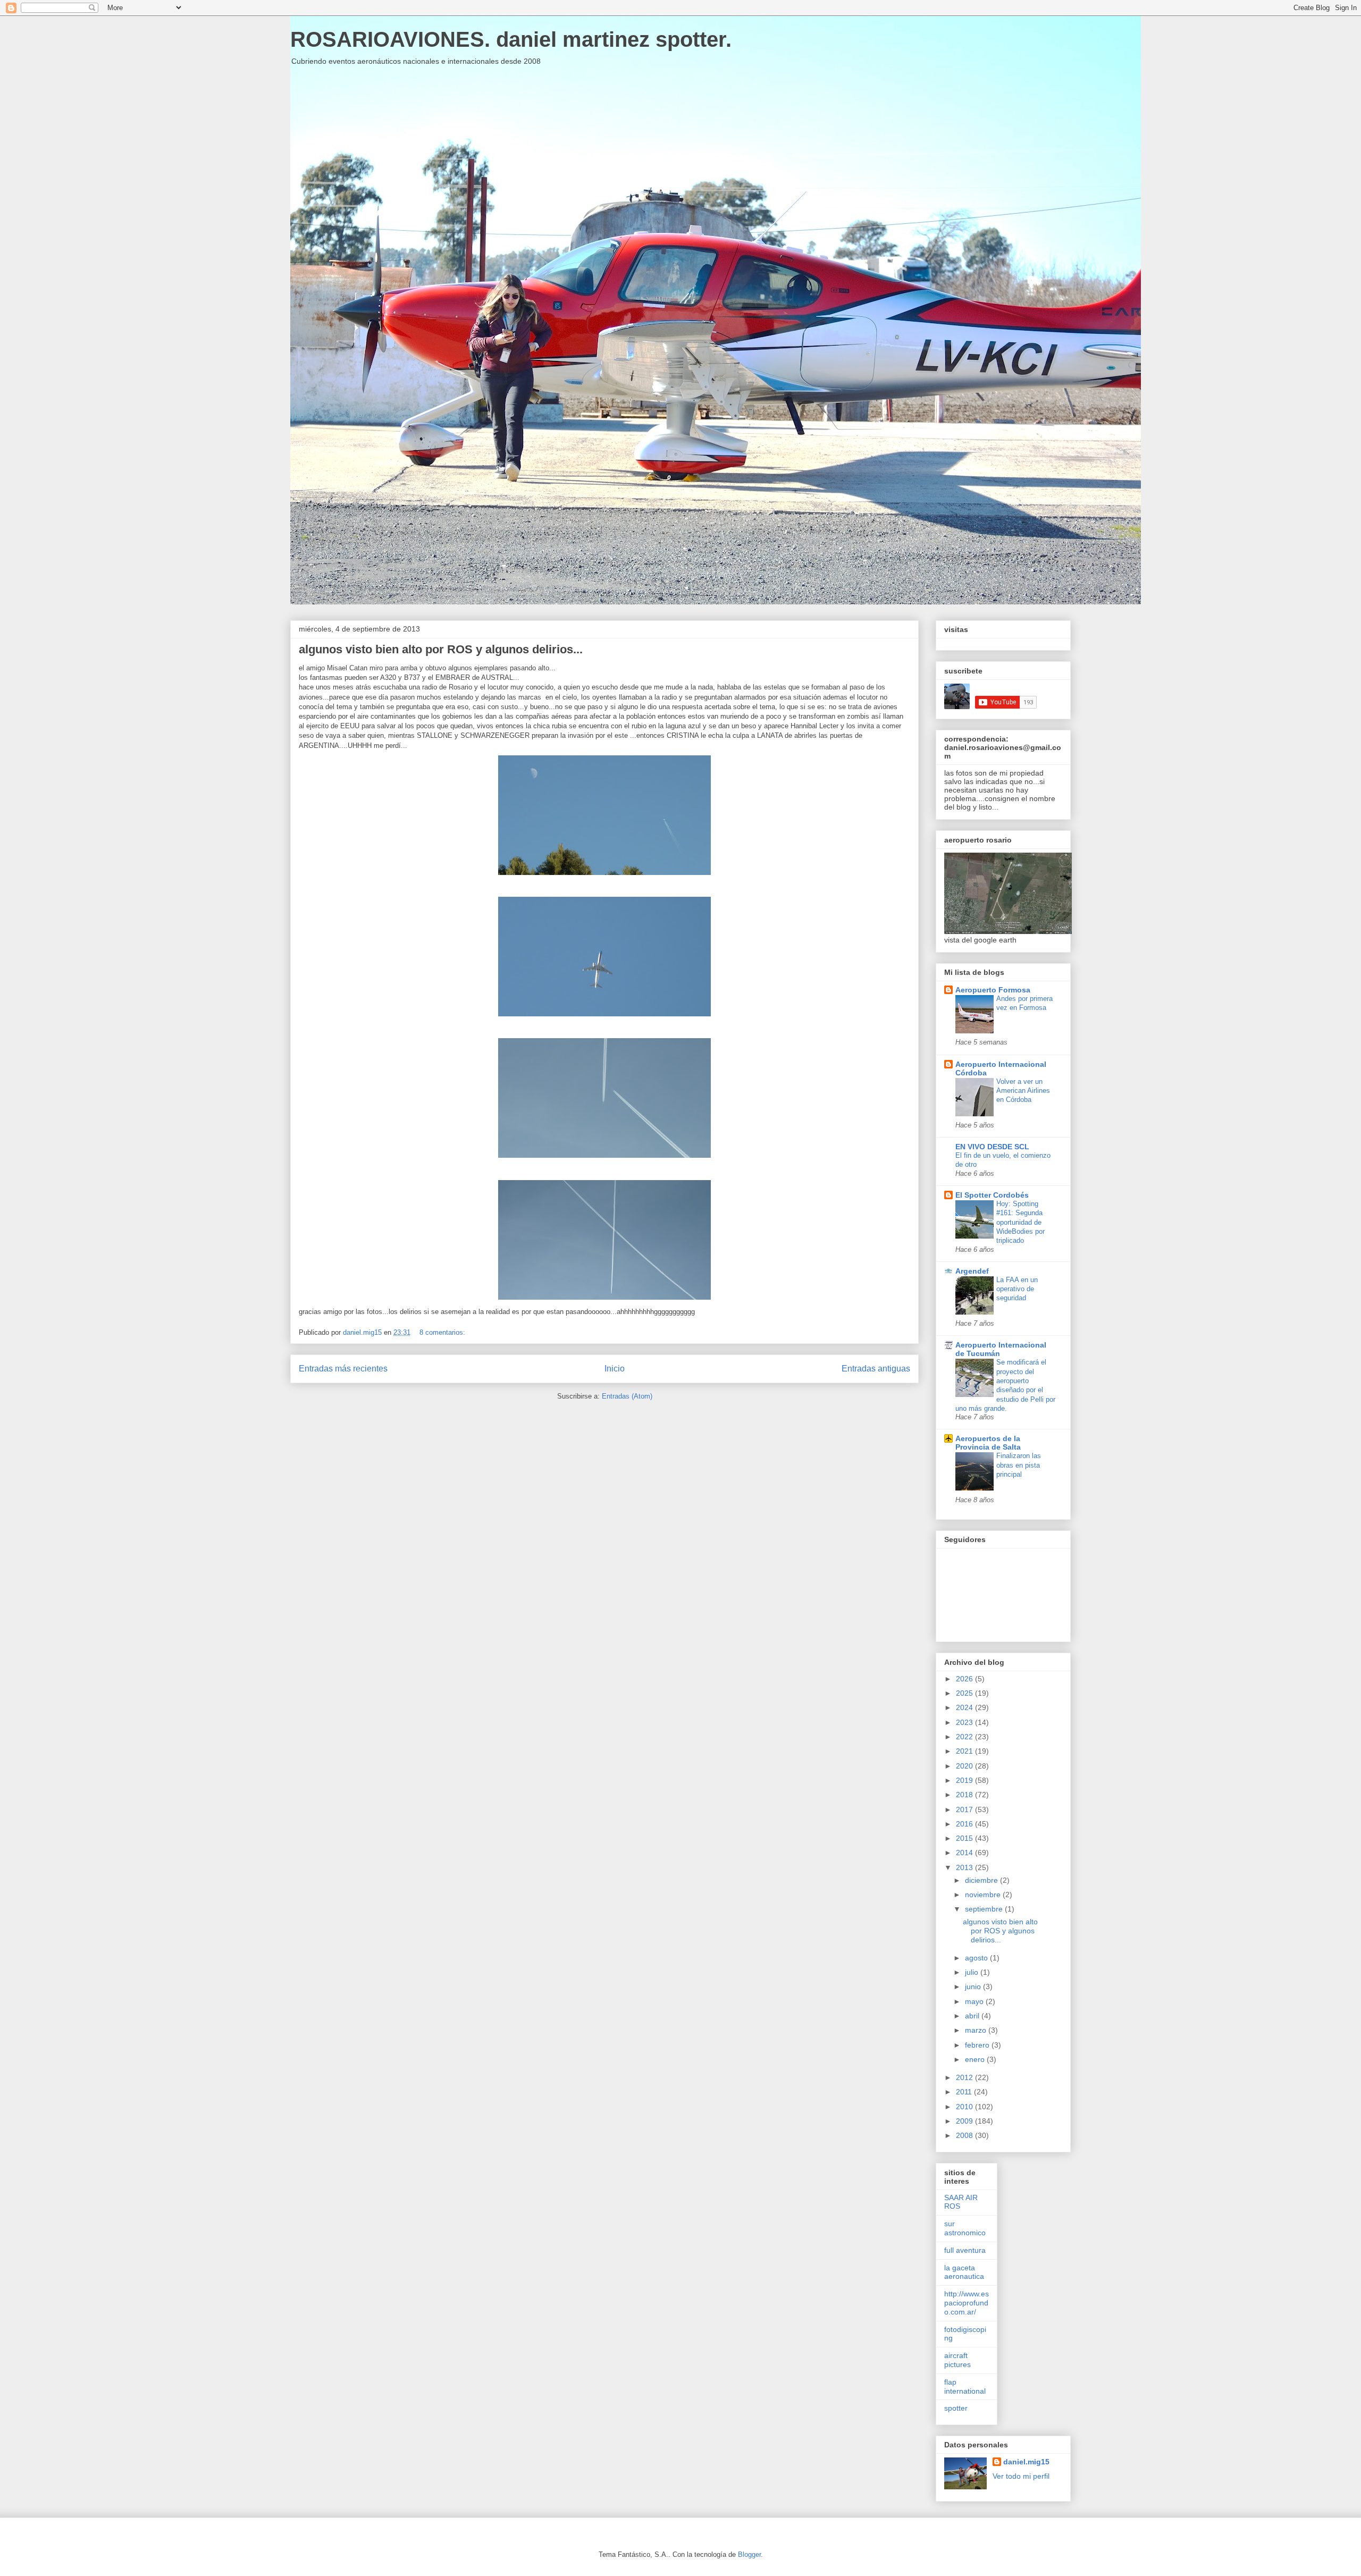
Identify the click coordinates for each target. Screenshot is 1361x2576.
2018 (965, 1795)
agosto (977, 1958)
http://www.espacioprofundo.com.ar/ (967, 2303)
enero (976, 2059)
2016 (965, 1824)
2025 (965, 1693)
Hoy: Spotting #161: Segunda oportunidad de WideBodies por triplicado (1020, 1222)
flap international (965, 2386)
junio (974, 1986)
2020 (965, 1766)
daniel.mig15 (1026, 2462)
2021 (965, 1751)
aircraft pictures (957, 2360)
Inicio (615, 1369)
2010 (965, 2107)
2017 (965, 1809)
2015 (965, 1838)
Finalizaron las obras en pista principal (1019, 1465)
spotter (956, 2408)
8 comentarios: (443, 1332)
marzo (977, 2030)
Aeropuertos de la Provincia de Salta (988, 1443)
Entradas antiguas (876, 1369)
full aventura (965, 2250)
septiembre (985, 1909)
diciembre (982, 1880)
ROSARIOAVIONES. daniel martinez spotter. (511, 39)
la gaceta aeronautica (964, 2272)
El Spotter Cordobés (992, 1195)
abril (973, 2016)
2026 (965, 1679)
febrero (978, 2045)
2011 (965, 2092)
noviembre (984, 1895)
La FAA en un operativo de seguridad (1017, 1289)
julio (973, 1972)
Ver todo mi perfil (1021, 2476)
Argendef (972, 1271)
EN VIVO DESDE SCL (992, 1147)
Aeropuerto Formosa (993, 990)
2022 (965, 1737)
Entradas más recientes (343, 1369)
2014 (965, 1853)
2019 (965, 1780)
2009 (965, 2121)
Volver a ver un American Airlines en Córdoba (1023, 1091)
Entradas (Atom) (627, 1396)
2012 (965, 2077)
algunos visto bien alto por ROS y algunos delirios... (441, 649)
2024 (965, 1707)
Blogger (749, 2554)
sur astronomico (965, 2228)
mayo (975, 2001)
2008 (965, 2135)
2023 (965, 1722)
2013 (965, 1867)
